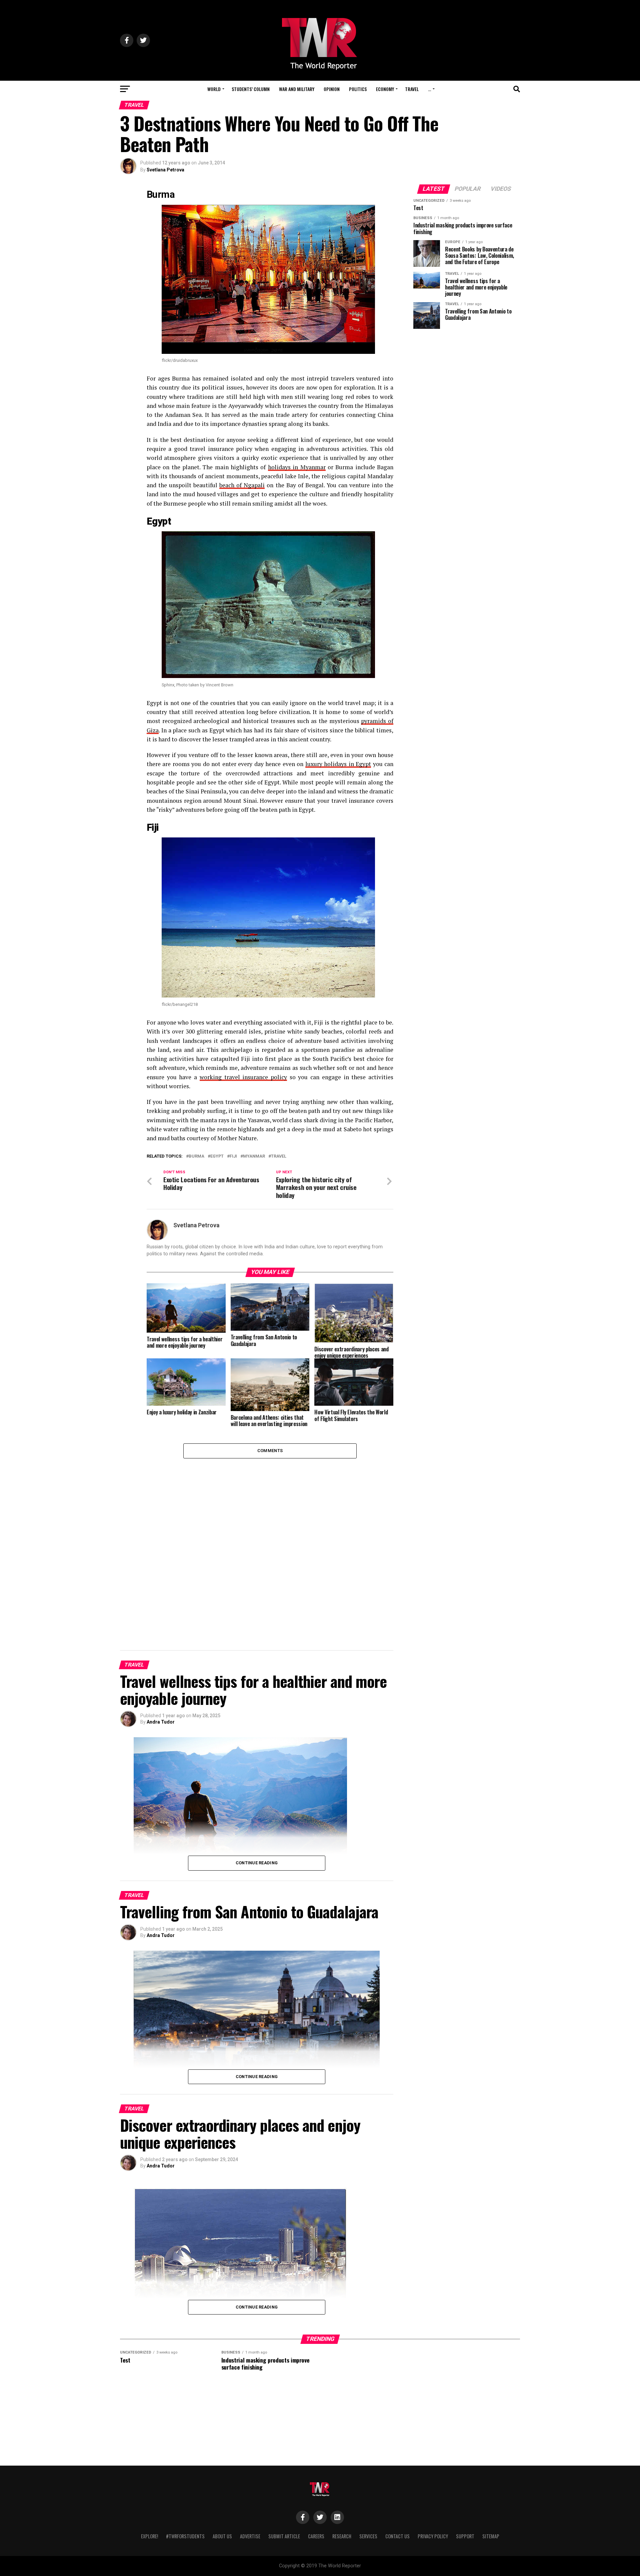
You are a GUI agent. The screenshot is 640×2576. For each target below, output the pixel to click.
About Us (222, 2536)
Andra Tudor (161, 1722)
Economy (385, 89)
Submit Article (284, 2536)
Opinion (332, 89)
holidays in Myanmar (297, 467)
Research (342, 2536)
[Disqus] (270, 1542)
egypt (217, 1156)
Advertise (250, 2536)
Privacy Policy (433, 2536)
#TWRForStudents (185, 2536)
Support (465, 2536)
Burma (196, 1156)
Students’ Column (251, 89)
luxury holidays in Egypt (338, 764)
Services (368, 2536)
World (214, 89)
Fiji (233, 1156)
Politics (358, 89)
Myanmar (254, 1156)
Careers (316, 2536)
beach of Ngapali (242, 485)
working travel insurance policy (243, 1077)
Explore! (149, 2536)
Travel (412, 89)
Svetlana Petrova (165, 170)
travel (279, 1156)
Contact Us (397, 2536)
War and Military (297, 89)
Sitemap (491, 2536)
